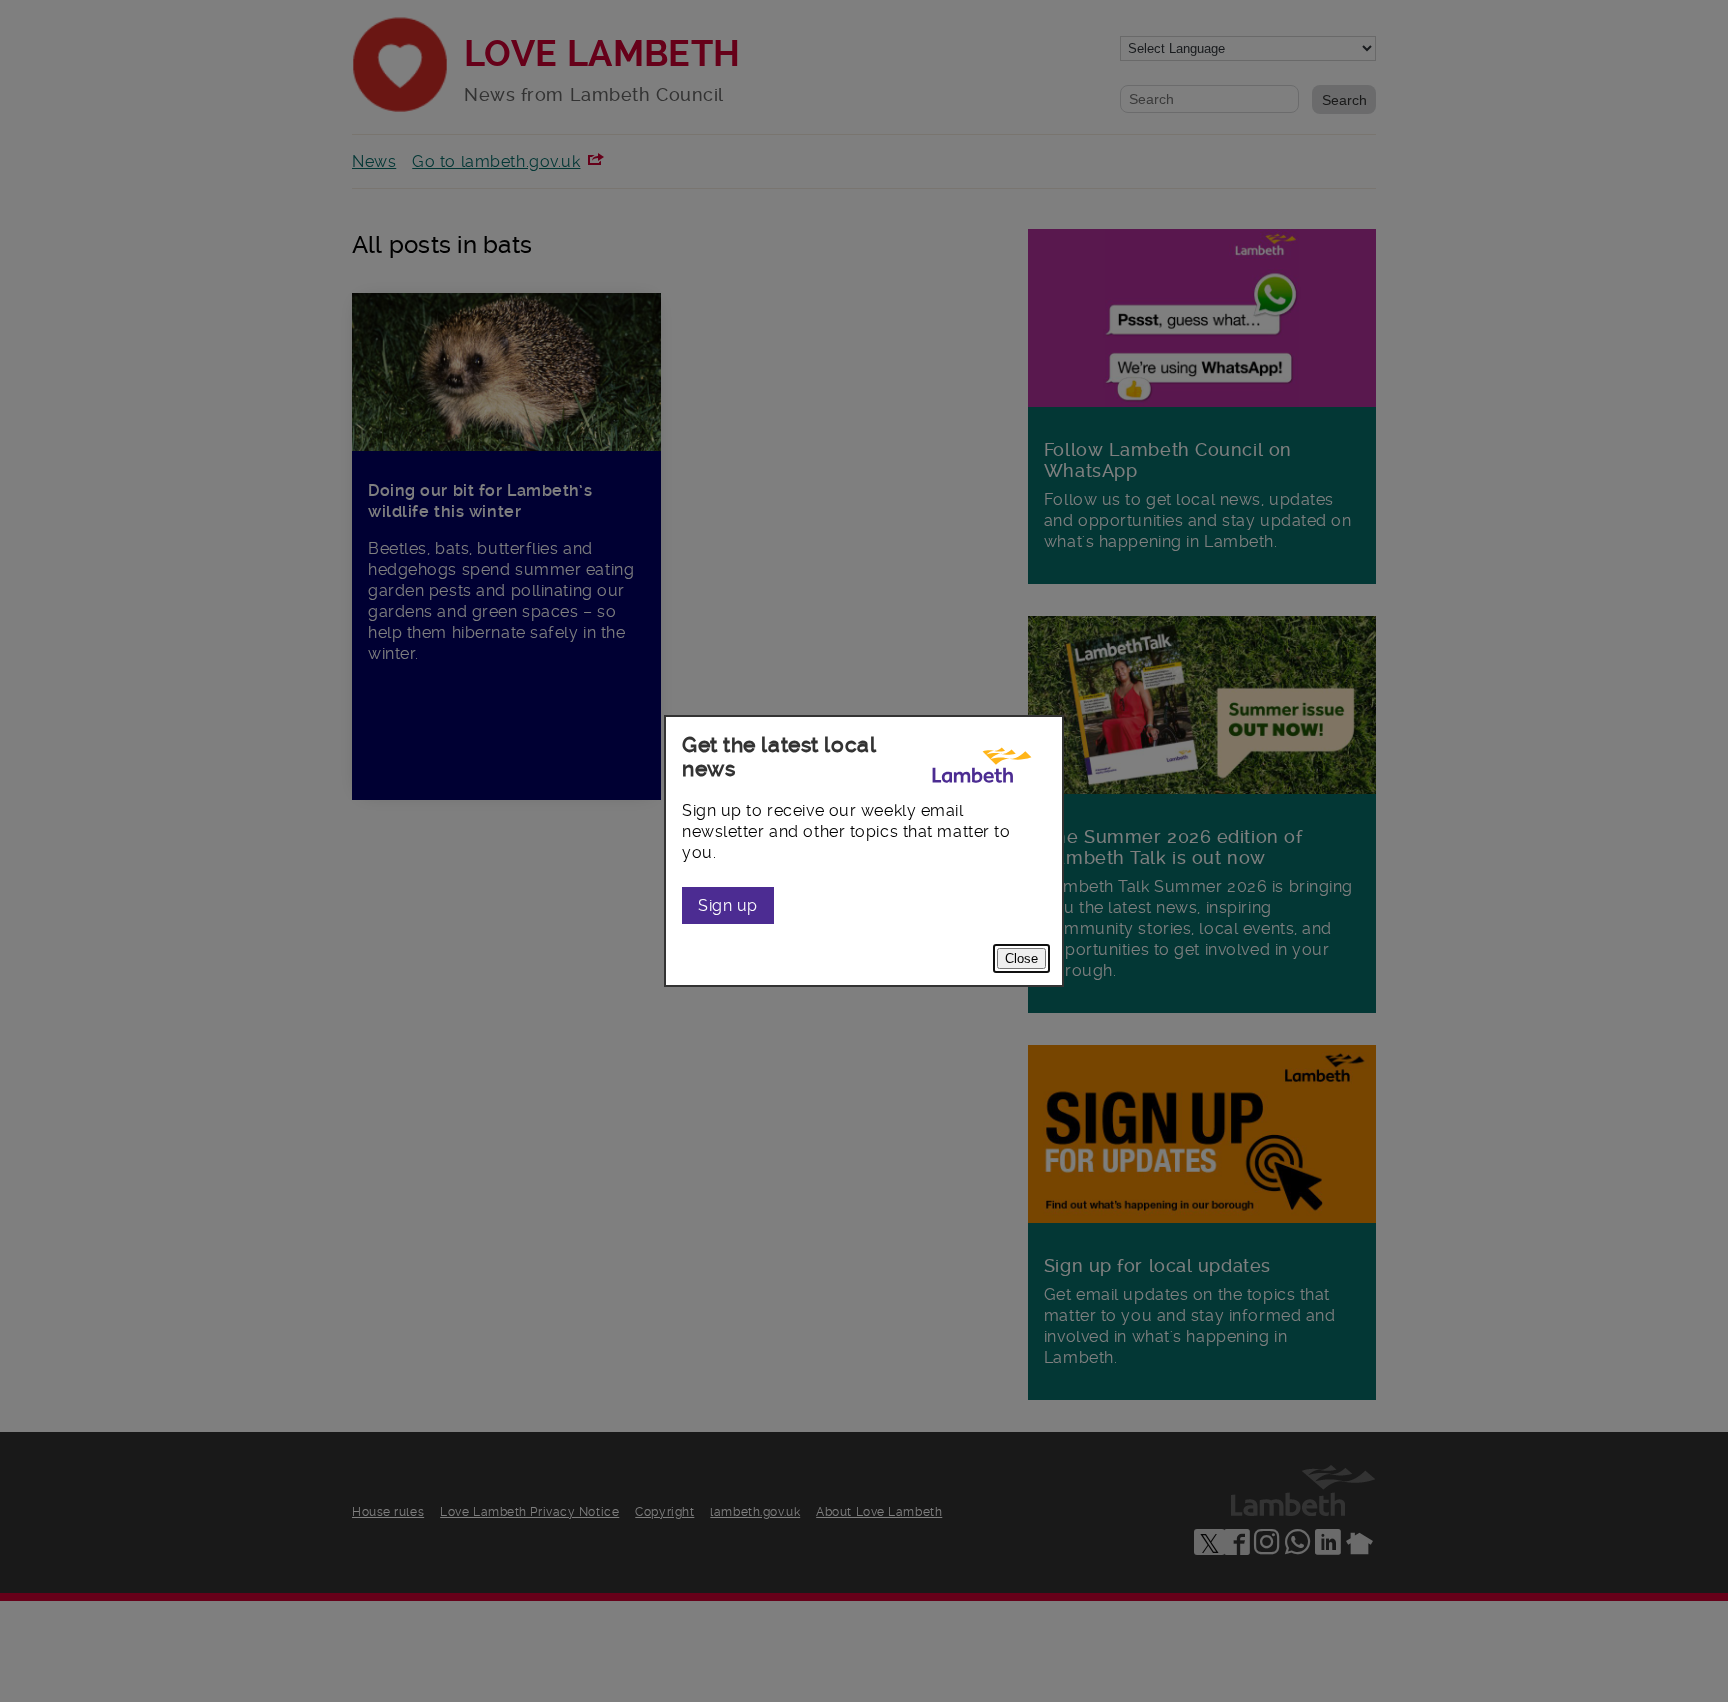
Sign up (728, 905)
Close (1021, 958)
